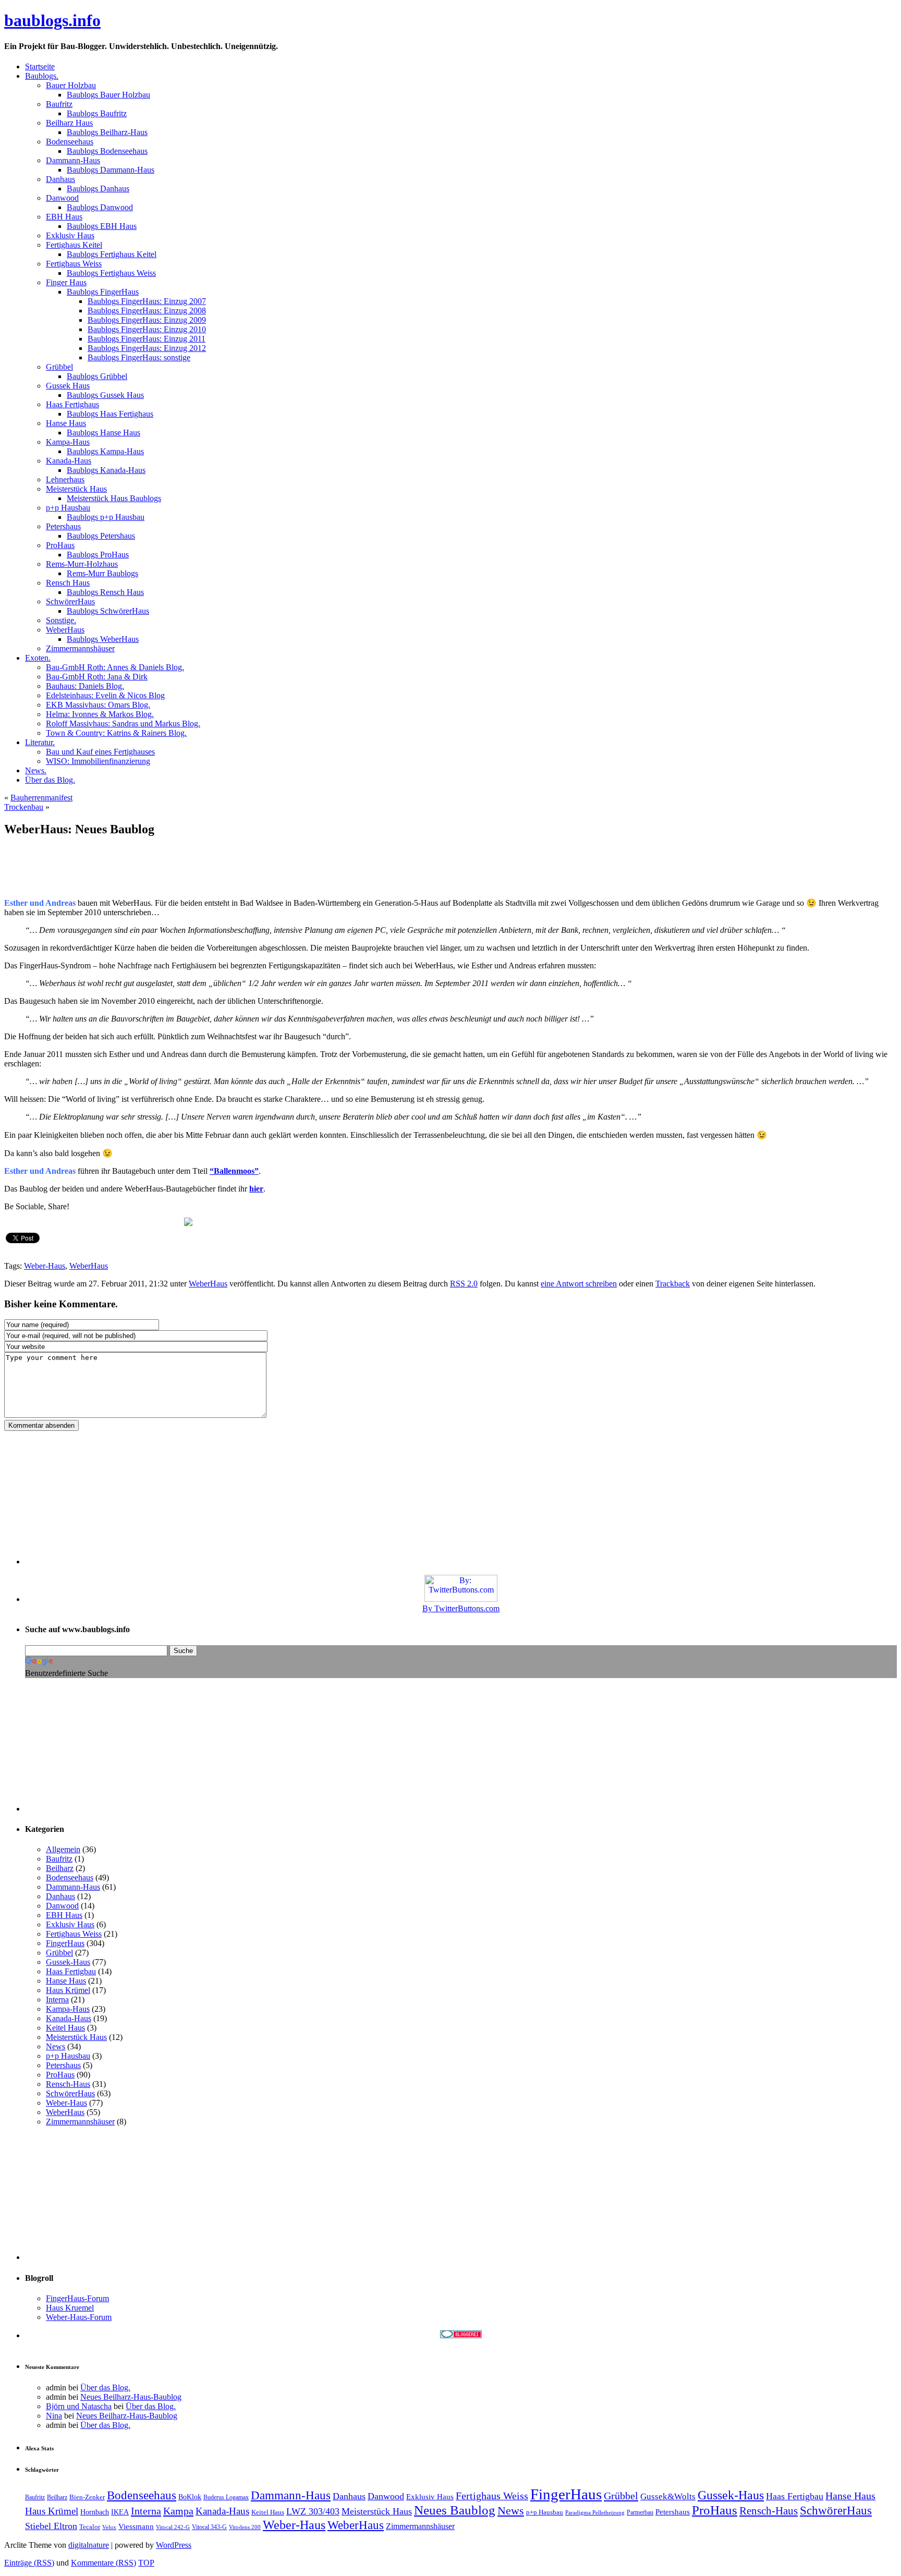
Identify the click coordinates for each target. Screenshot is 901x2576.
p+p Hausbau (68, 2056)
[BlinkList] (173, 1221)
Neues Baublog (455, 2510)
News (56, 2046)
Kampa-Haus (68, 2009)
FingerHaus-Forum (77, 2298)
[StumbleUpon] (93, 1221)
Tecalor (90, 2527)
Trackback (673, 1284)
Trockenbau (24, 807)
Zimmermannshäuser (80, 2122)
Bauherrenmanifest (41, 798)
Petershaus (63, 2065)
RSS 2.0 (464, 1284)
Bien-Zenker (87, 2497)
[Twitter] (14, 1221)
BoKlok (190, 2497)
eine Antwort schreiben (579, 1284)
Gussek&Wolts (668, 2496)
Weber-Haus (45, 1266)
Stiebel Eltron (51, 2526)
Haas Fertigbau (71, 1971)
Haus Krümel (68, 1990)
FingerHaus (65, 1943)
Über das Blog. (105, 2387)
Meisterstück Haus (76, 2037)
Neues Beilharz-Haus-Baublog (131, 2397)
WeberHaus (89, 1266)
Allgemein (63, 1849)
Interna (57, 2000)
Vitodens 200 (245, 2527)
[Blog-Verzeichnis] (461, 2335)
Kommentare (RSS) (104, 2563)
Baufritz (59, 1859)
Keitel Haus (65, 2028)
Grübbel (59, 1953)
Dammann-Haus (73, 1887)
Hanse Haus (66, 1981)
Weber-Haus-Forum (79, 2317)
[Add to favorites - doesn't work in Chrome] (74, 1221)
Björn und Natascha (79, 2406)
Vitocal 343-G (209, 2527)
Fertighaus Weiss (74, 1934)
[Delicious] (113, 1221)
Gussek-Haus (68, 1962)
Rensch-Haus (68, 2084)
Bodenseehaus (70, 1878)
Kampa (178, 2511)
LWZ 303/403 (313, 2511)
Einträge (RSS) (29, 2563)
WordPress (174, 2545)
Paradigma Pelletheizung (595, 2513)
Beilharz (60, 1868)
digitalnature (89, 2545)
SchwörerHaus (70, 2093)
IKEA (120, 2512)
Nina (54, 2416)
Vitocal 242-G (173, 2527)
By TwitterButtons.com (461, 1608)
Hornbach (95, 2512)
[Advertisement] (126, 872)
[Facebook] (34, 1221)
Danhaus (60, 1896)
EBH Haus (64, 1915)
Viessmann (136, 2526)
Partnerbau (640, 2512)
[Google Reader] (133, 1221)
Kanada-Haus (69, 2018)
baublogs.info (52, 20)
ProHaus (60, 2075)
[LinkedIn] (153, 1221)
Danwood (62, 1906)
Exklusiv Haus (70, 1924)
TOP (146, 2563)
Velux (109, 2527)
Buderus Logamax (226, 2497)
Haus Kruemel (70, 2308)
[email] (54, 1221)
